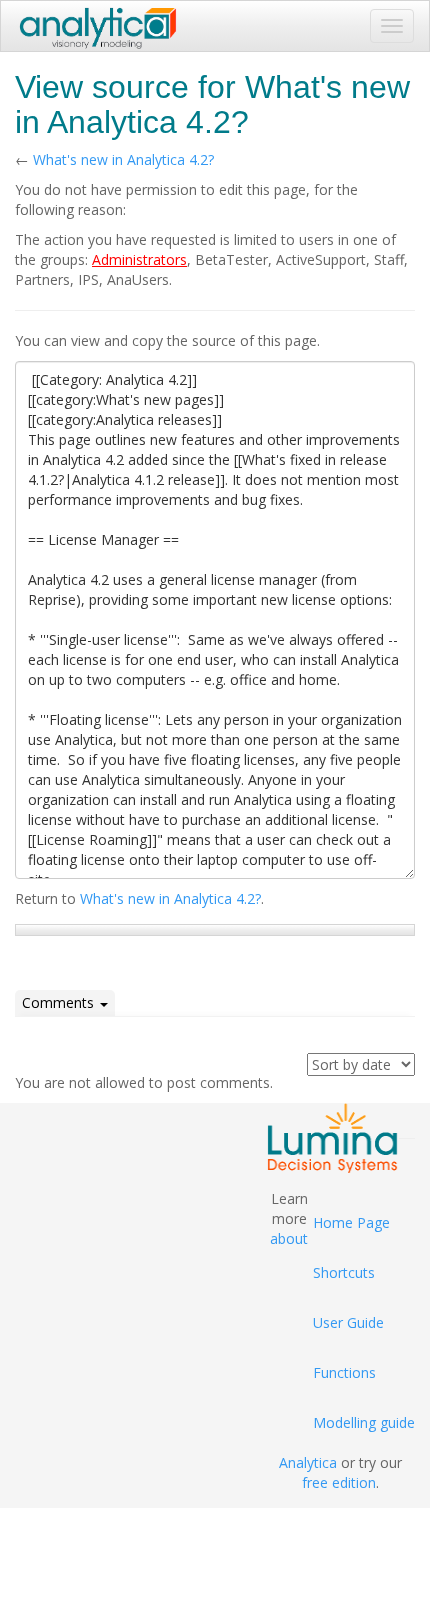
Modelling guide (364, 1422)
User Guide (348, 1322)
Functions (344, 1372)
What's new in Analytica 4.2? (123, 159)
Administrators (139, 259)
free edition (339, 1482)
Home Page (351, 1222)
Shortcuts (344, 1272)
